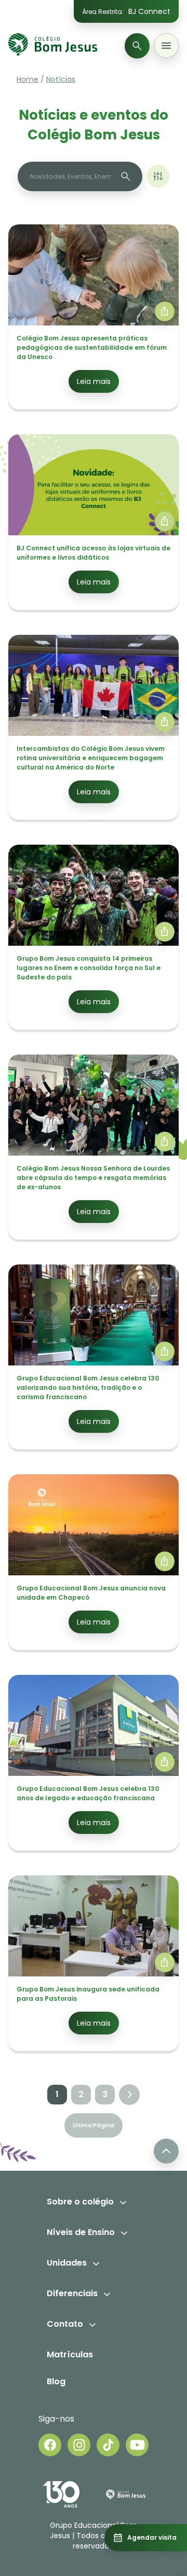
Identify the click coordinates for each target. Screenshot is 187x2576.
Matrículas (70, 2354)
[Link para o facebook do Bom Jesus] (50, 2445)
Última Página (94, 2125)
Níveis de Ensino (81, 2232)
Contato (65, 2324)
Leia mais (94, 381)
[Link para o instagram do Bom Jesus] (79, 2445)
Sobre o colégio (80, 2202)
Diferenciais (72, 2293)
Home (28, 79)
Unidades (67, 2263)
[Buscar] (137, 46)
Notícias (61, 79)
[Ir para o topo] (166, 2151)
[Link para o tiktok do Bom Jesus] (108, 2445)
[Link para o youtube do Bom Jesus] (137, 2445)
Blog (56, 2381)
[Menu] (166, 46)
